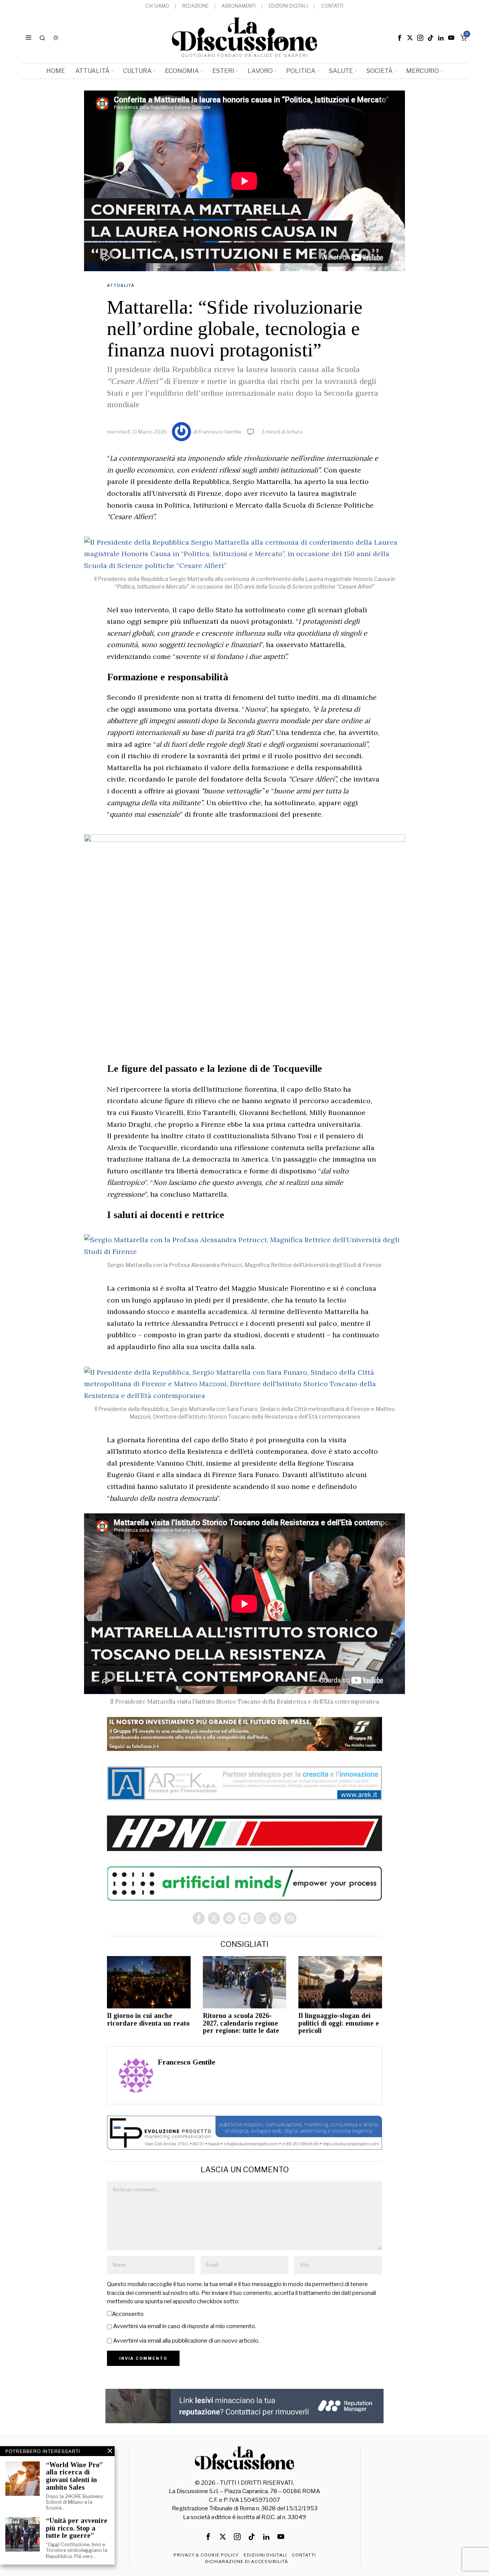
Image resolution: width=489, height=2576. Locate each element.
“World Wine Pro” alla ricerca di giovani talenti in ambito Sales (74, 2476)
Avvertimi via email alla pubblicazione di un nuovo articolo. (186, 2341)
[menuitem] (157, 6)
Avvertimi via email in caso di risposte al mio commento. (185, 2326)
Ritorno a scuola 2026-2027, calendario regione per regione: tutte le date (241, 2023)
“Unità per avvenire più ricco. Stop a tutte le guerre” (77, 2528)
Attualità (121, 285)
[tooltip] (400, 38)
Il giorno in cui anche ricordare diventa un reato (148, 2020)
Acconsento (128, 2314)
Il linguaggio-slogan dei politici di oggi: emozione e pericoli (339, 2023)
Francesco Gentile (220, 432)
